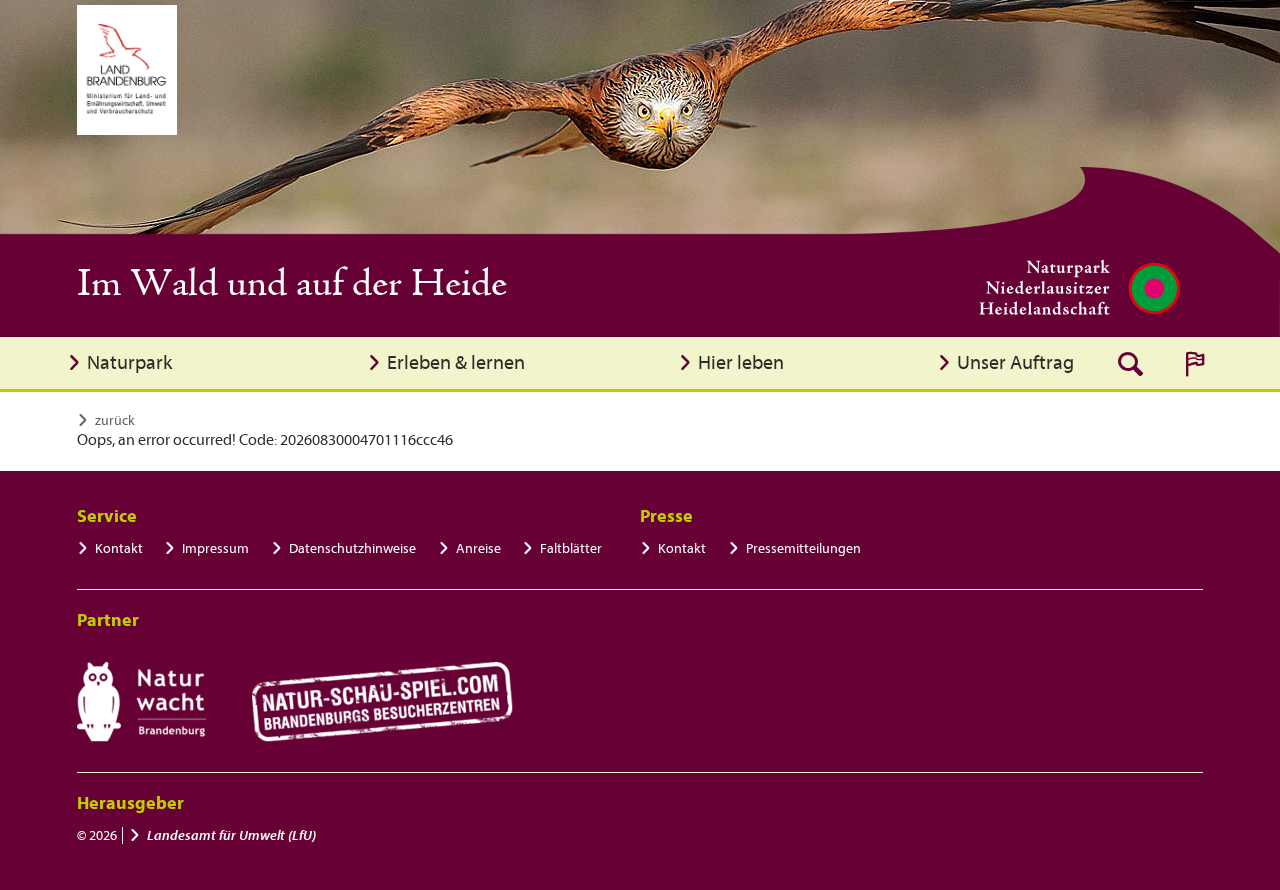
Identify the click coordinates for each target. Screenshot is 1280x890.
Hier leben (741, 362)
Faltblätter (571, 548)
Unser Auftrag (1015, 362)
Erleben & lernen (456, 362)
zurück (115, 420)
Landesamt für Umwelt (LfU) (231, 835)
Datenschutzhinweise (352, 548)
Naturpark (129, 362)
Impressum (215, 548)
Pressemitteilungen (803, 548)
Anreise (478, 548)
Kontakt (119, 548)
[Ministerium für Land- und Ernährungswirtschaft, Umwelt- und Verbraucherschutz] (127, 70)
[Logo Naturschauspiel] (382, 702)
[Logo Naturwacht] (141, 702)
